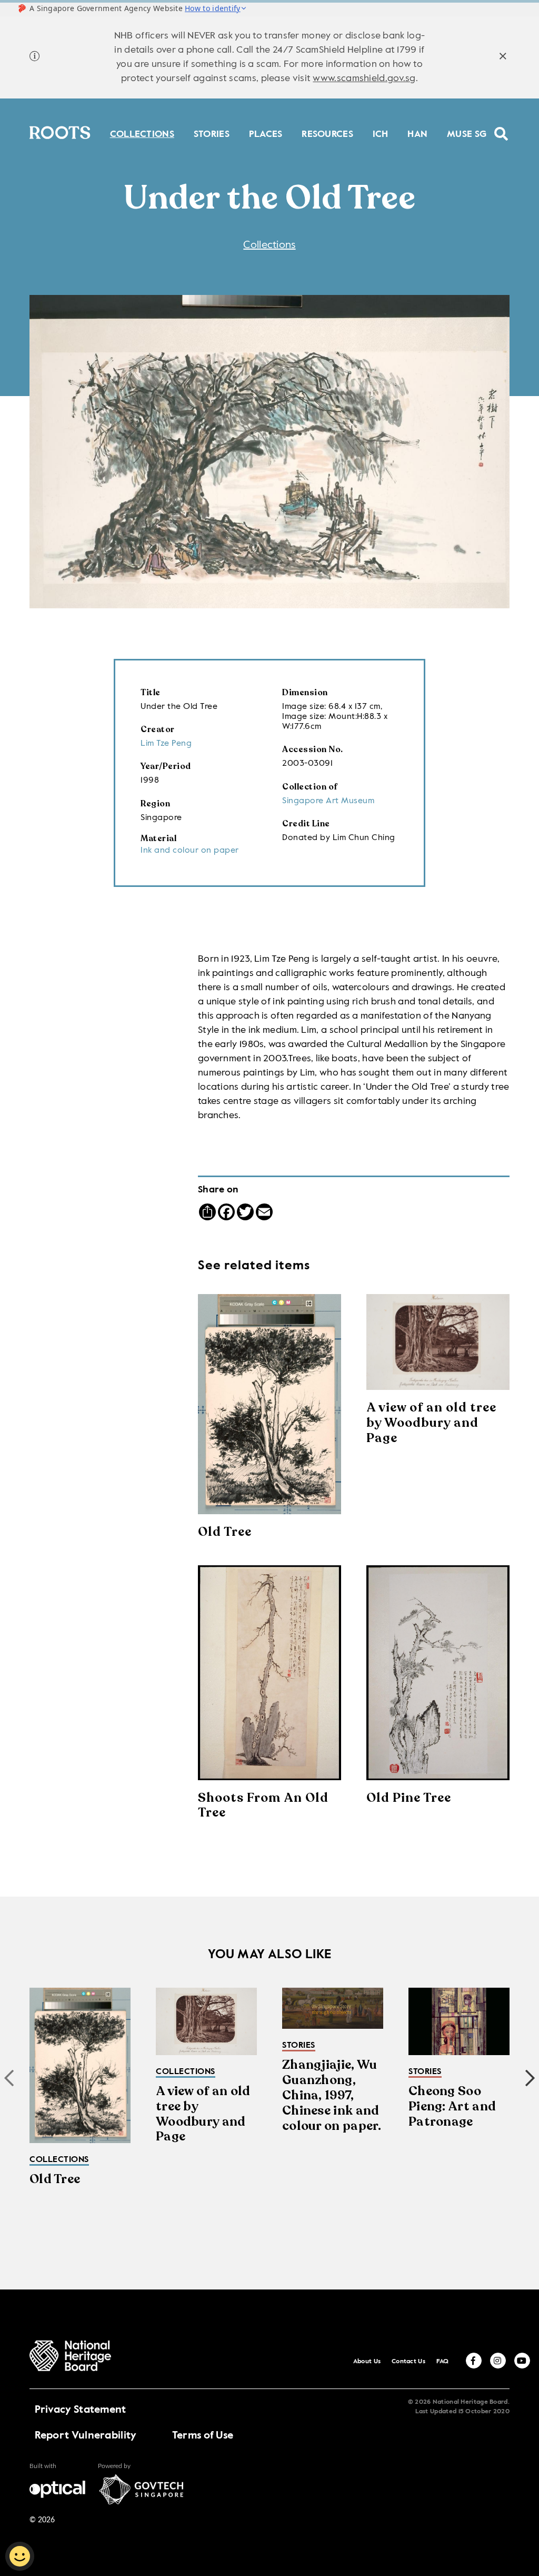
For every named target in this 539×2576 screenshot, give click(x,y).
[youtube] (522, 2361)
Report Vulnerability (86, 2436)
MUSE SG (467, 133)
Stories (212, 133)
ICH (381, 133)
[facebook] (474, 2361)
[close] (503, 58)
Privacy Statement (81, 2410)
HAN (417, 133)
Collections (142, 133)
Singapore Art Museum (328, 801)
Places (266, 133)
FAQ (443, 2362)
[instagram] (498, 2361)
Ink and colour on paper (190, 851)
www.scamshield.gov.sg (364, 78)
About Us (367, 2362)
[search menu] (501, 127)
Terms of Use (203, 2436)
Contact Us (408, 2362)
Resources (327, 133)
